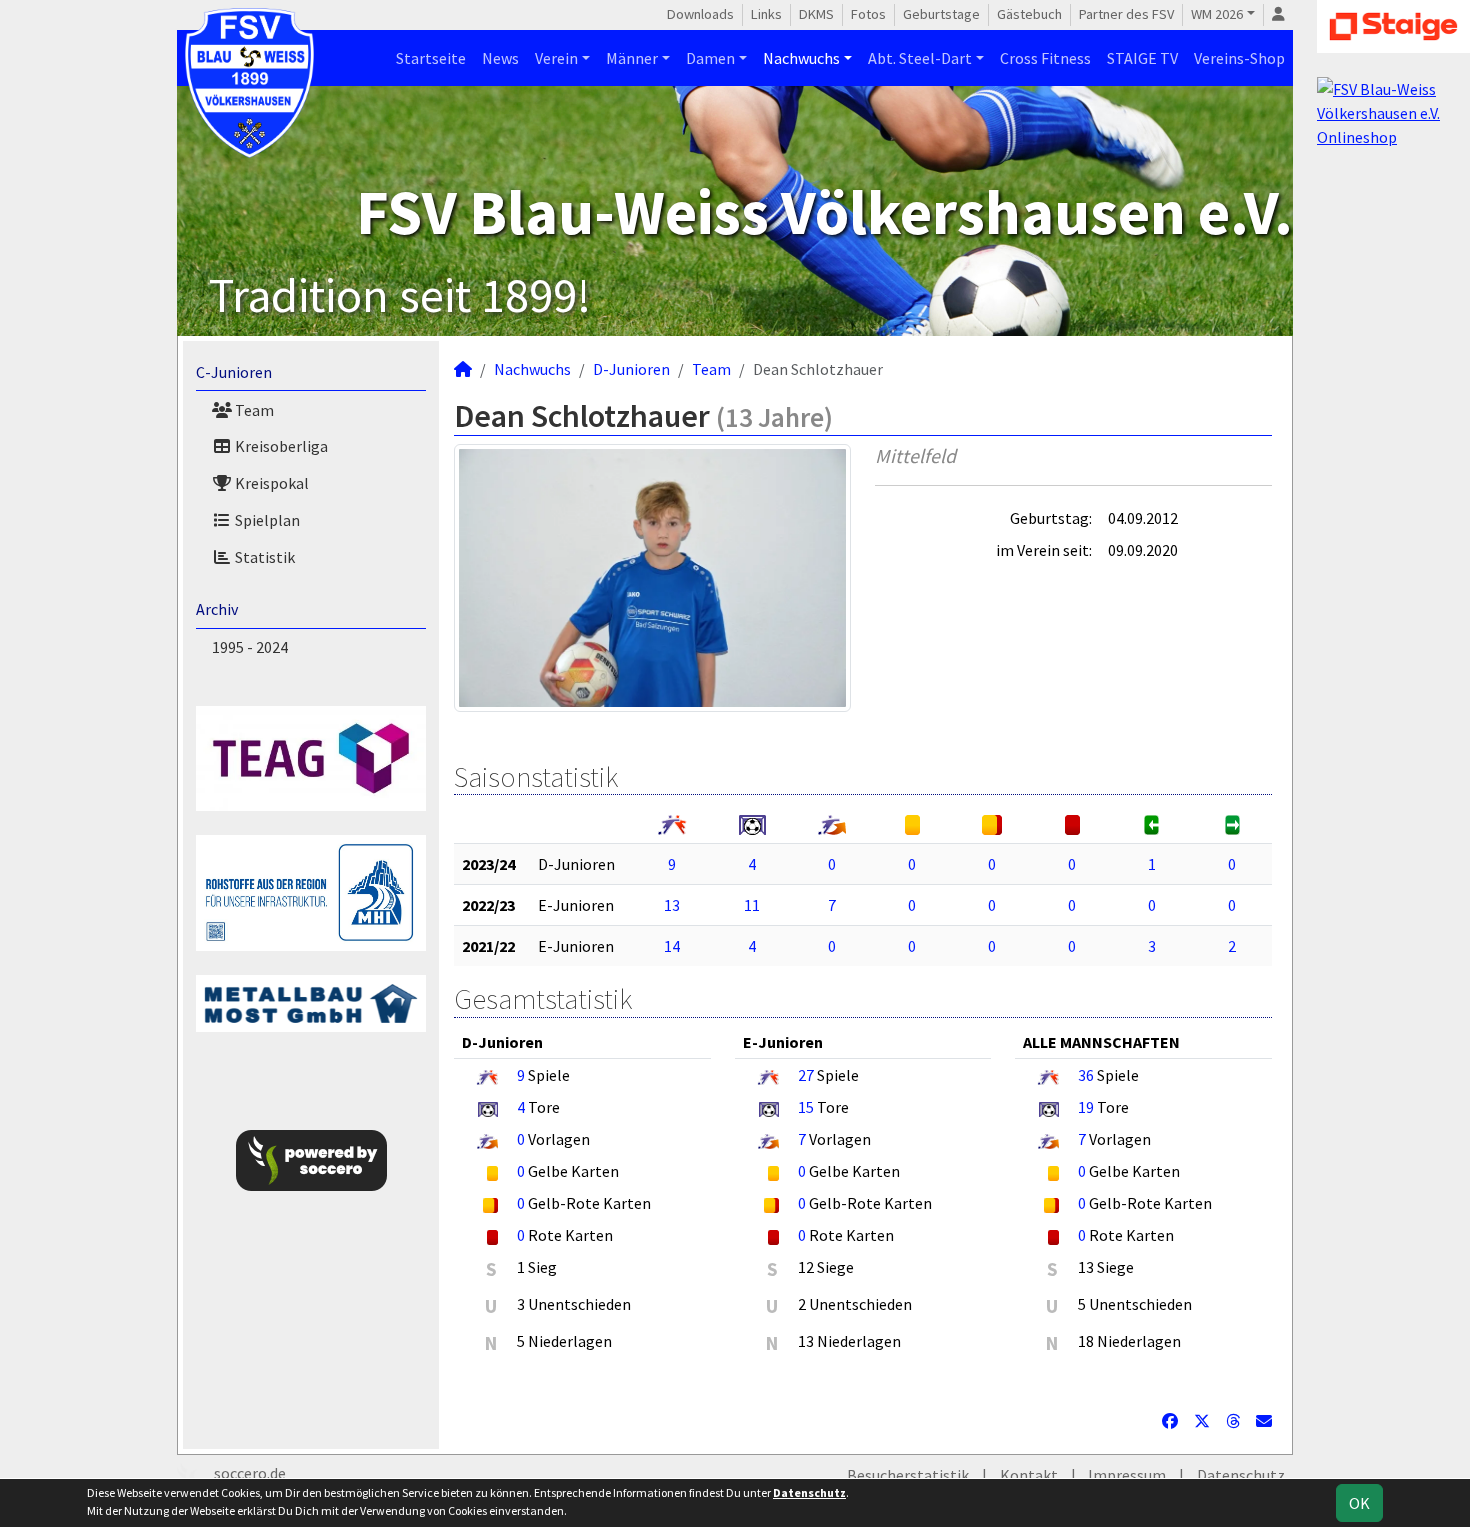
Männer (632, 58)
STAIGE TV (1142, 58)
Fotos (868, 14)
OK (1359, 1503)
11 (752, 905)
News (500, 58)
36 (1086, 1075)
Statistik (263, 557)
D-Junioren (631, 369)
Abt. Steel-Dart (920, 58)
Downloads (700, 14)
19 (1086, 1107)
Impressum (1127, 1475)
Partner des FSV (1126, 14)
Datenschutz (1241, 1475)
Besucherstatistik (908, 1475)
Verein (556, 58)
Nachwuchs (801, 58)
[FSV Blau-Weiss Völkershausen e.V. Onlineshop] (1393, 111)
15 (806, 1107)
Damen (710, 58)
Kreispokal (270, 483)
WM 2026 (1217, 14)
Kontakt (1029, 1475)
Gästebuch (1029, 14)
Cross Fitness (1045, 58)
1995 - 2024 (250, 647)
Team (253, 410)
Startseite (431, 58)
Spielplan (266, 520)
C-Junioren (234, 372)
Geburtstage (941, 14)
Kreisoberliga (280, 446)
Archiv (217, 609)
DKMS (816, 14)
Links (766, 14)
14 (672, 946)
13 (672, 905)
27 (806, 1075)
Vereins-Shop (1239, 58)
